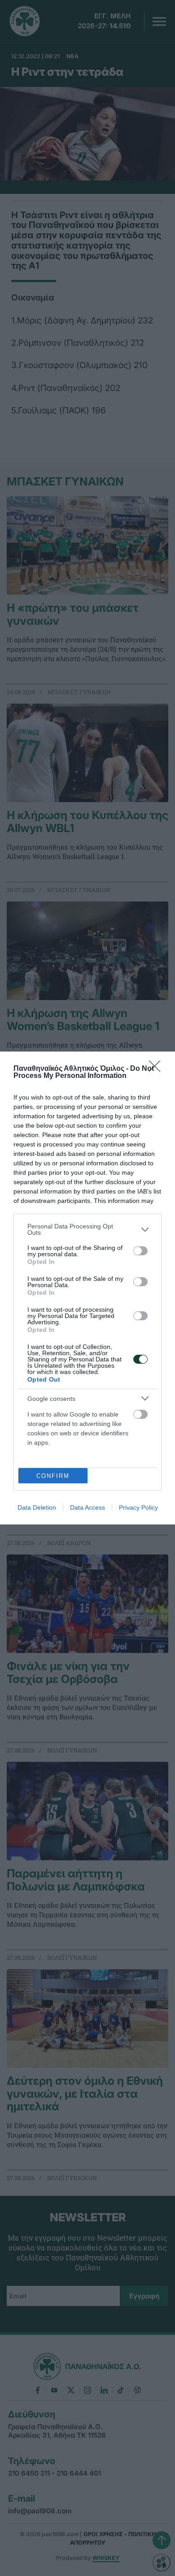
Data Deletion (37, 1507)
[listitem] (87, 1229)
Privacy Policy (138, 1507)
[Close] (157, 1069)
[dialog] (87, 1288)
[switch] (140, 1251)
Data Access (87, 1507)
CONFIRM (53, 1476)
